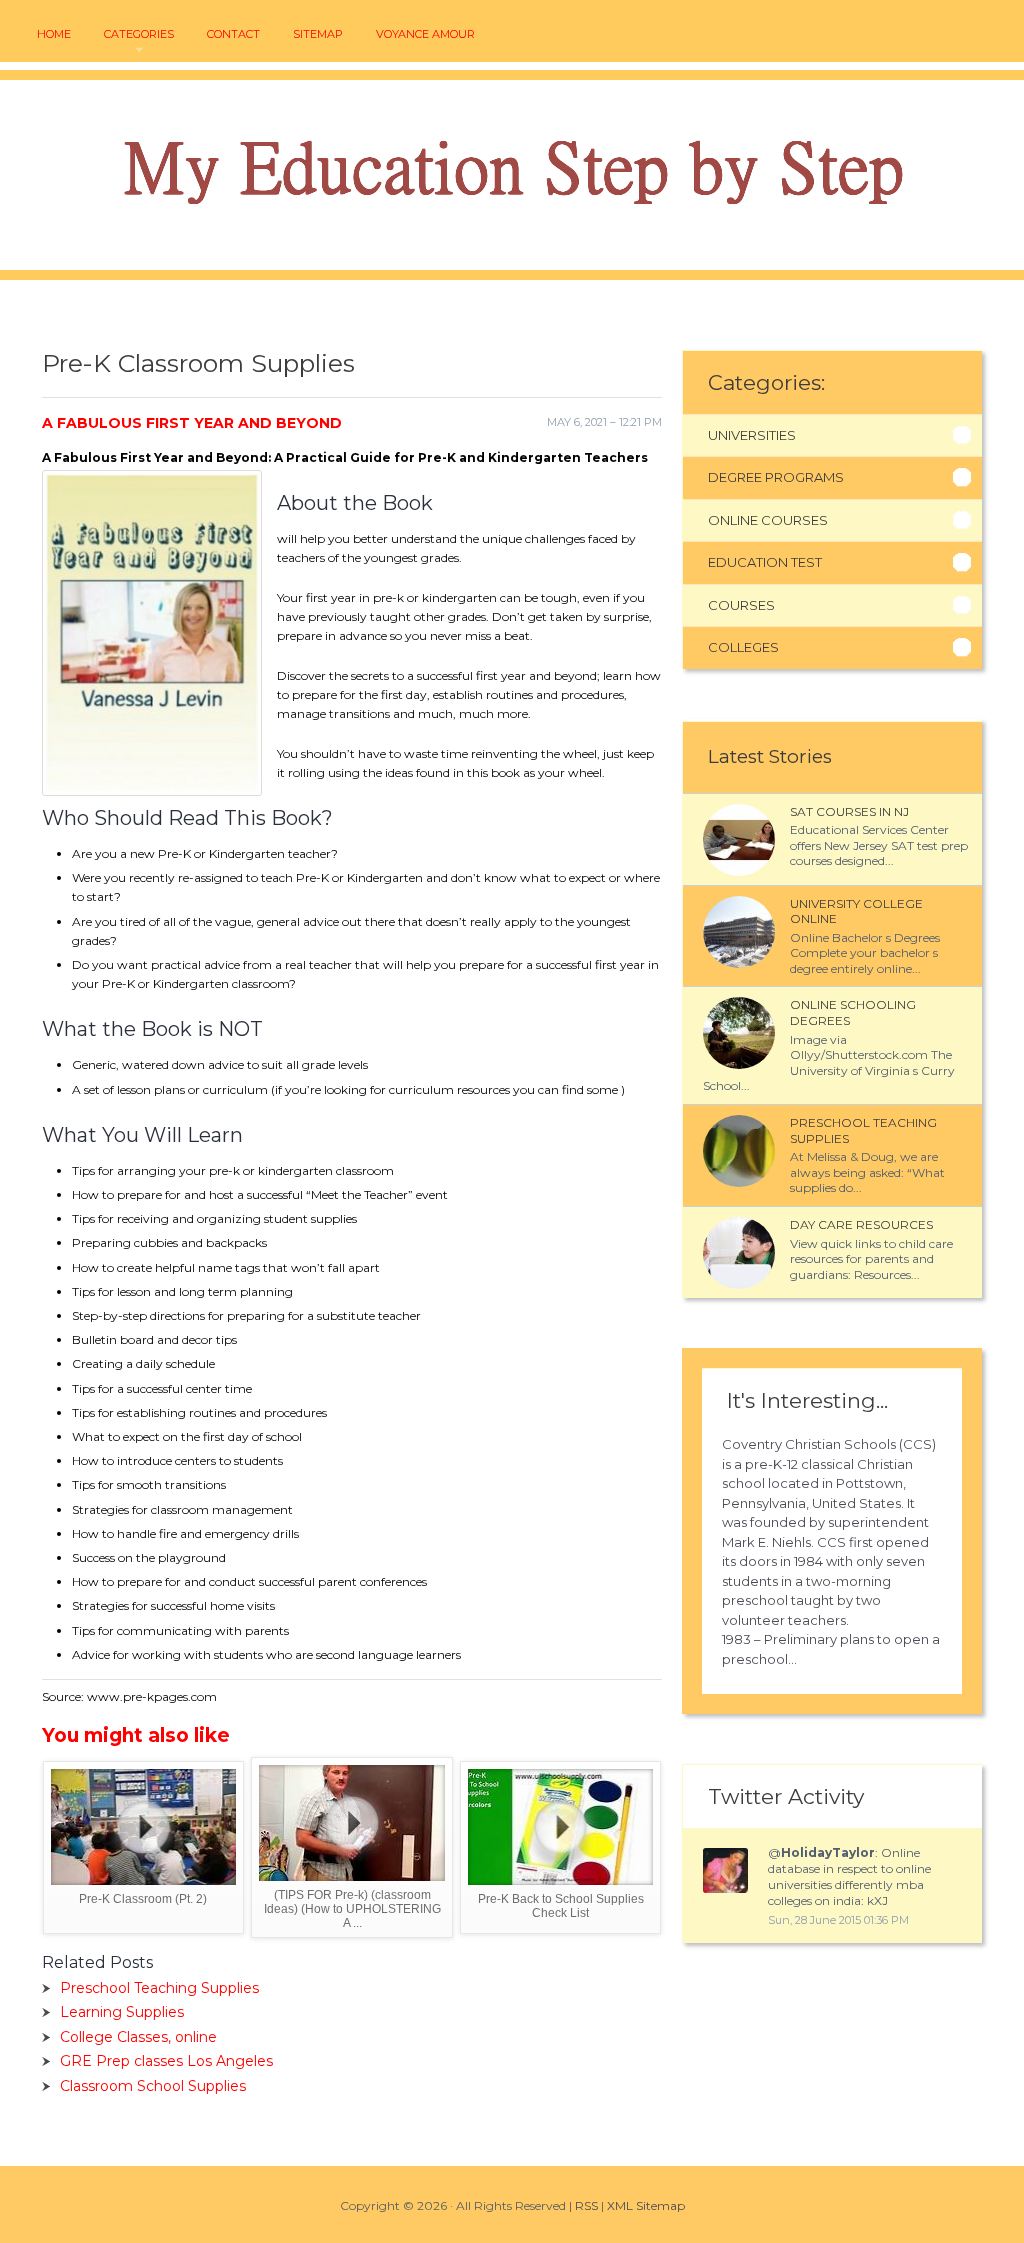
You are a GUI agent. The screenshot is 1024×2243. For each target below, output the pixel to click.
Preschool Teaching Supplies (159, 1988)
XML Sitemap (646, 2205)
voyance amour (425, 34)
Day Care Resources (861, 1224)
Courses (741, 605)
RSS (586, 2205)
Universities (752, 435)
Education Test (765, 562)
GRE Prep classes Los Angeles (166, 2061)
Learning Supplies (122, 2012)
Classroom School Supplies (153, 2086)
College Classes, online (138, 2037)
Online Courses (768, 520)
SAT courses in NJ (849, 811)
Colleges (743, 647)
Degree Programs (776, 477)
